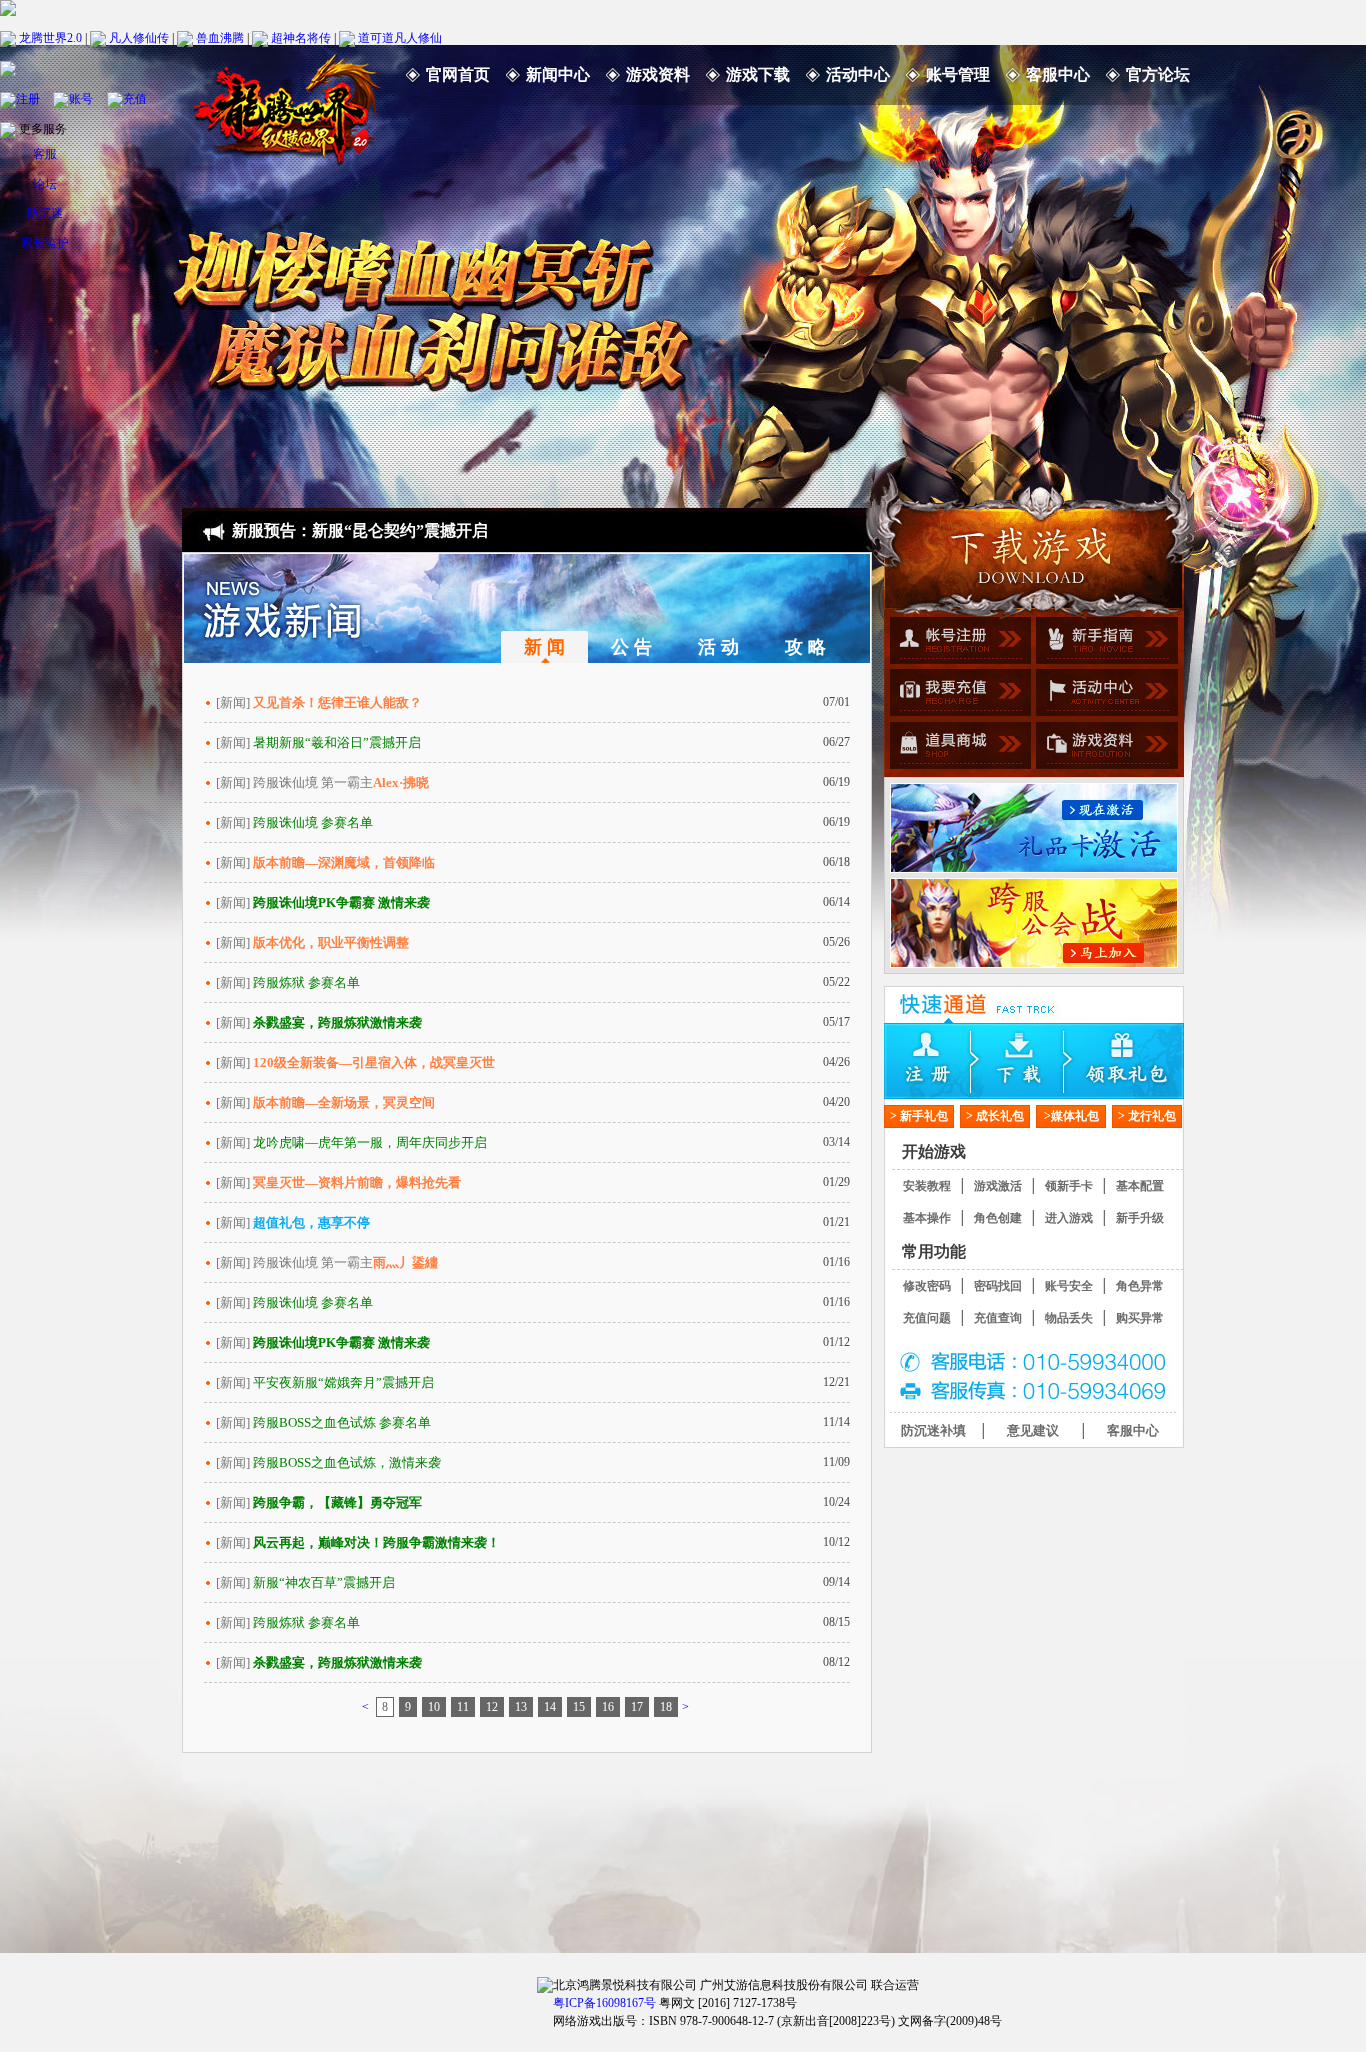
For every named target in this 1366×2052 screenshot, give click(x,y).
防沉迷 (45, 213)
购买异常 (1140, 1318)
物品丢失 (1069, 1318)
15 (579, 1707)
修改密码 (927, 1286)
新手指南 (1104, 643)
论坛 (45, 184)
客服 (45, 154)
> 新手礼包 (919, 1116)
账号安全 (1069, 1286)
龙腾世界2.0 (50, 37)
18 (666, 1707)
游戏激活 (998, 1186)
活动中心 (858, 74)
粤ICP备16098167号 (604, 2003)
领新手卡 (1069, 1186)
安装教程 (927, 1186)
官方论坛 (1158, 74)
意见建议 (1033, 1430)
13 (521, 1707)
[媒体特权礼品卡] (1034, 828)
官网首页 (458, 74)
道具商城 (957, 747)
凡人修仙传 (139, 37)
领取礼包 (1134, 1061)
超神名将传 (301, 37)
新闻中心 (558, 74)
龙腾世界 (287, 105)
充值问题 (927, 1318)
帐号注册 (957, 643)
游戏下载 (758, 74)
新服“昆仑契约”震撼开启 (400, 530)
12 (492, 1707)
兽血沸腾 (220, 37)
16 (608, 1707)
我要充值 (957, 695)
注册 (28, 98)
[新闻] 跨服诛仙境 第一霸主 (322, 782)
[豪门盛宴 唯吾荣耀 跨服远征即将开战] (1034, 923)
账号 (81, 98)
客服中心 (1058, 74)
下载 (1034, 1061)
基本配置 (1140, 1186)
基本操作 (927, 1218)
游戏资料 (658, 74)
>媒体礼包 (1071, 1116)
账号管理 (958, 74)
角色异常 (1140, 1286)
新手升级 (1140, 1218)
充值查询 (998, 1318)
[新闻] (319, 702)
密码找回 (998, 1286)
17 (637, 1707)
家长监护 (45, 243)
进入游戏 (1069, 1218)
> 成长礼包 (995, 1116)
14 (550, 1707)
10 (434, 1707)
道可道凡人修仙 (400, 37)
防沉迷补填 (933, 1430)
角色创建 (998, 1218)
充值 (135, 98)
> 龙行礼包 (1147, 1116)
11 (463, 1707)
